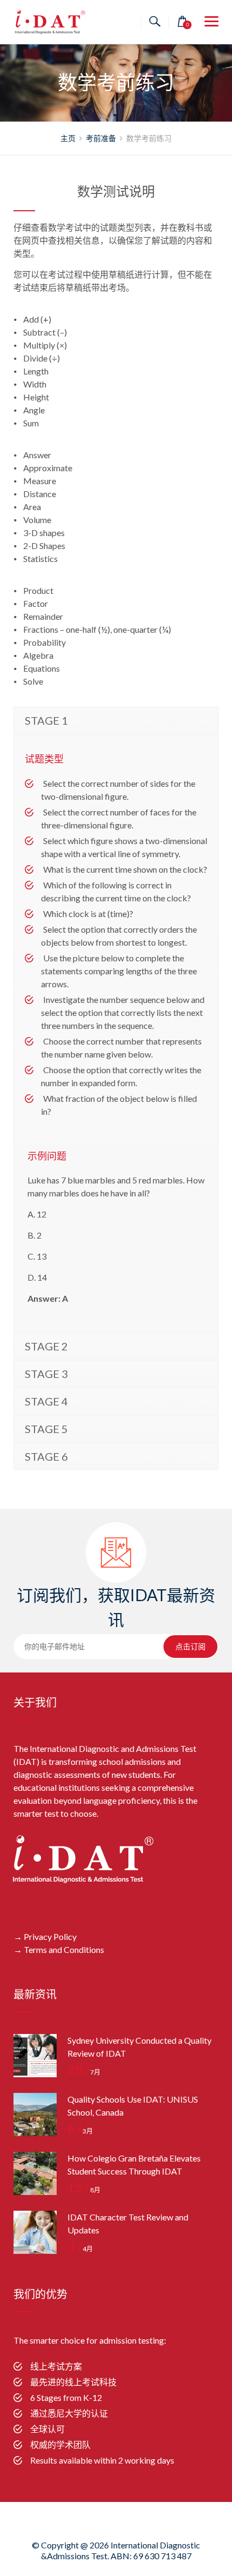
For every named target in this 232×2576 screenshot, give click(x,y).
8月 (84, 2190)
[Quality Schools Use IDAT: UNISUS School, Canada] (35, 2115)
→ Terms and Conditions (59, 1949)
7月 (84, 2072)
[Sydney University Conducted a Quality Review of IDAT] (35, 2056)
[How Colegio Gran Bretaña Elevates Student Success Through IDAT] (35, 2173)
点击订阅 (190, 1647)
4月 (80, 2249)
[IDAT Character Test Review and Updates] (35, 2232)
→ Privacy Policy (45, 1936)
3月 (80, 2131)
